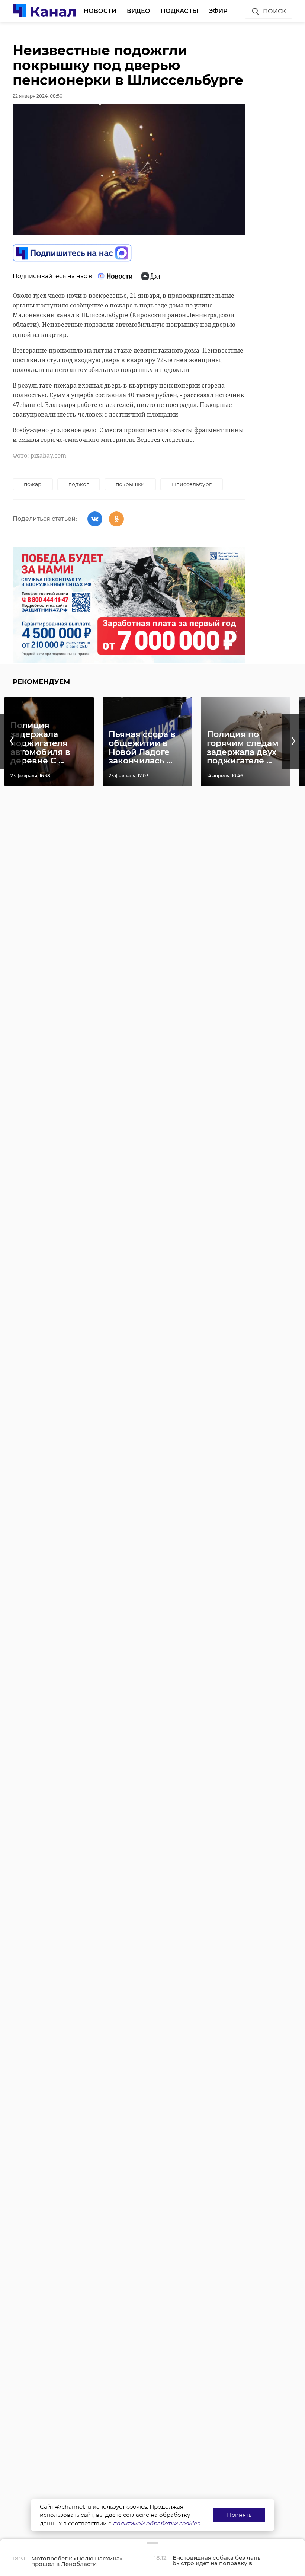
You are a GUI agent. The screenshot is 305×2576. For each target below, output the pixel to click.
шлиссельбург (192, 484)
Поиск (274, 11)
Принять (239, 2515)
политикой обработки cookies (156, 2523)
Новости (100, 11)
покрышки (130, 484)
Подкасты (179, 11)
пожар (33, 484)
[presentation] (12, 741)
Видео (139, 11)
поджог (79, 484)
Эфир (218, 11)
